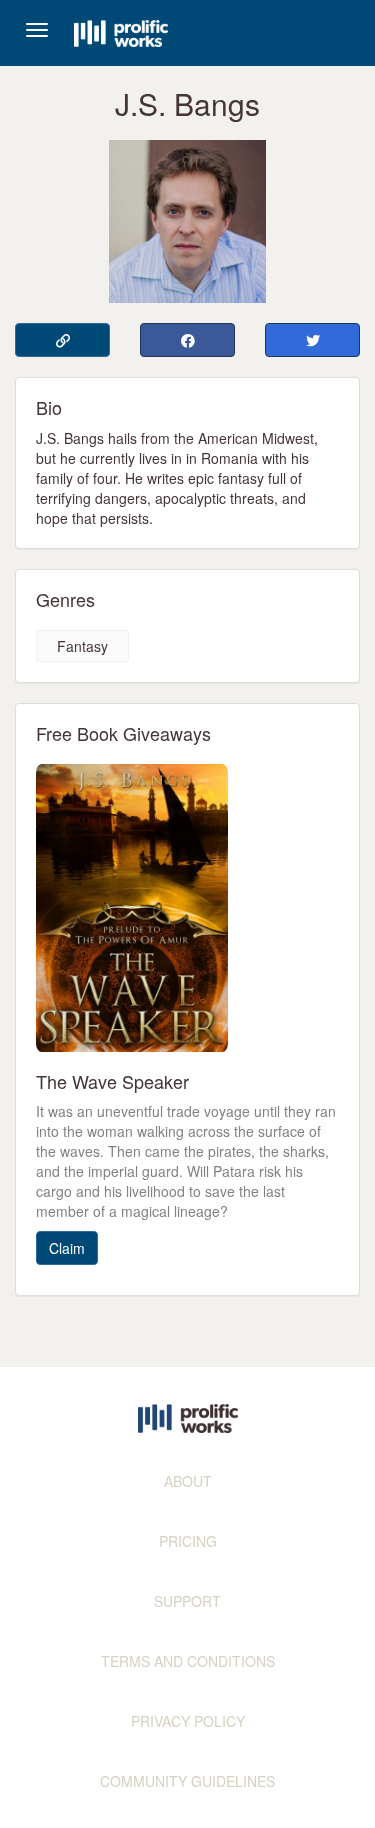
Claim (67, 1248)
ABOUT (188, 1481)
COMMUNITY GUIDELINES (187, 1781)
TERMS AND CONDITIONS (188, 1661)
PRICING (188, 1541)
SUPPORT (187, 1601)
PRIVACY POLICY (188, 1721)
